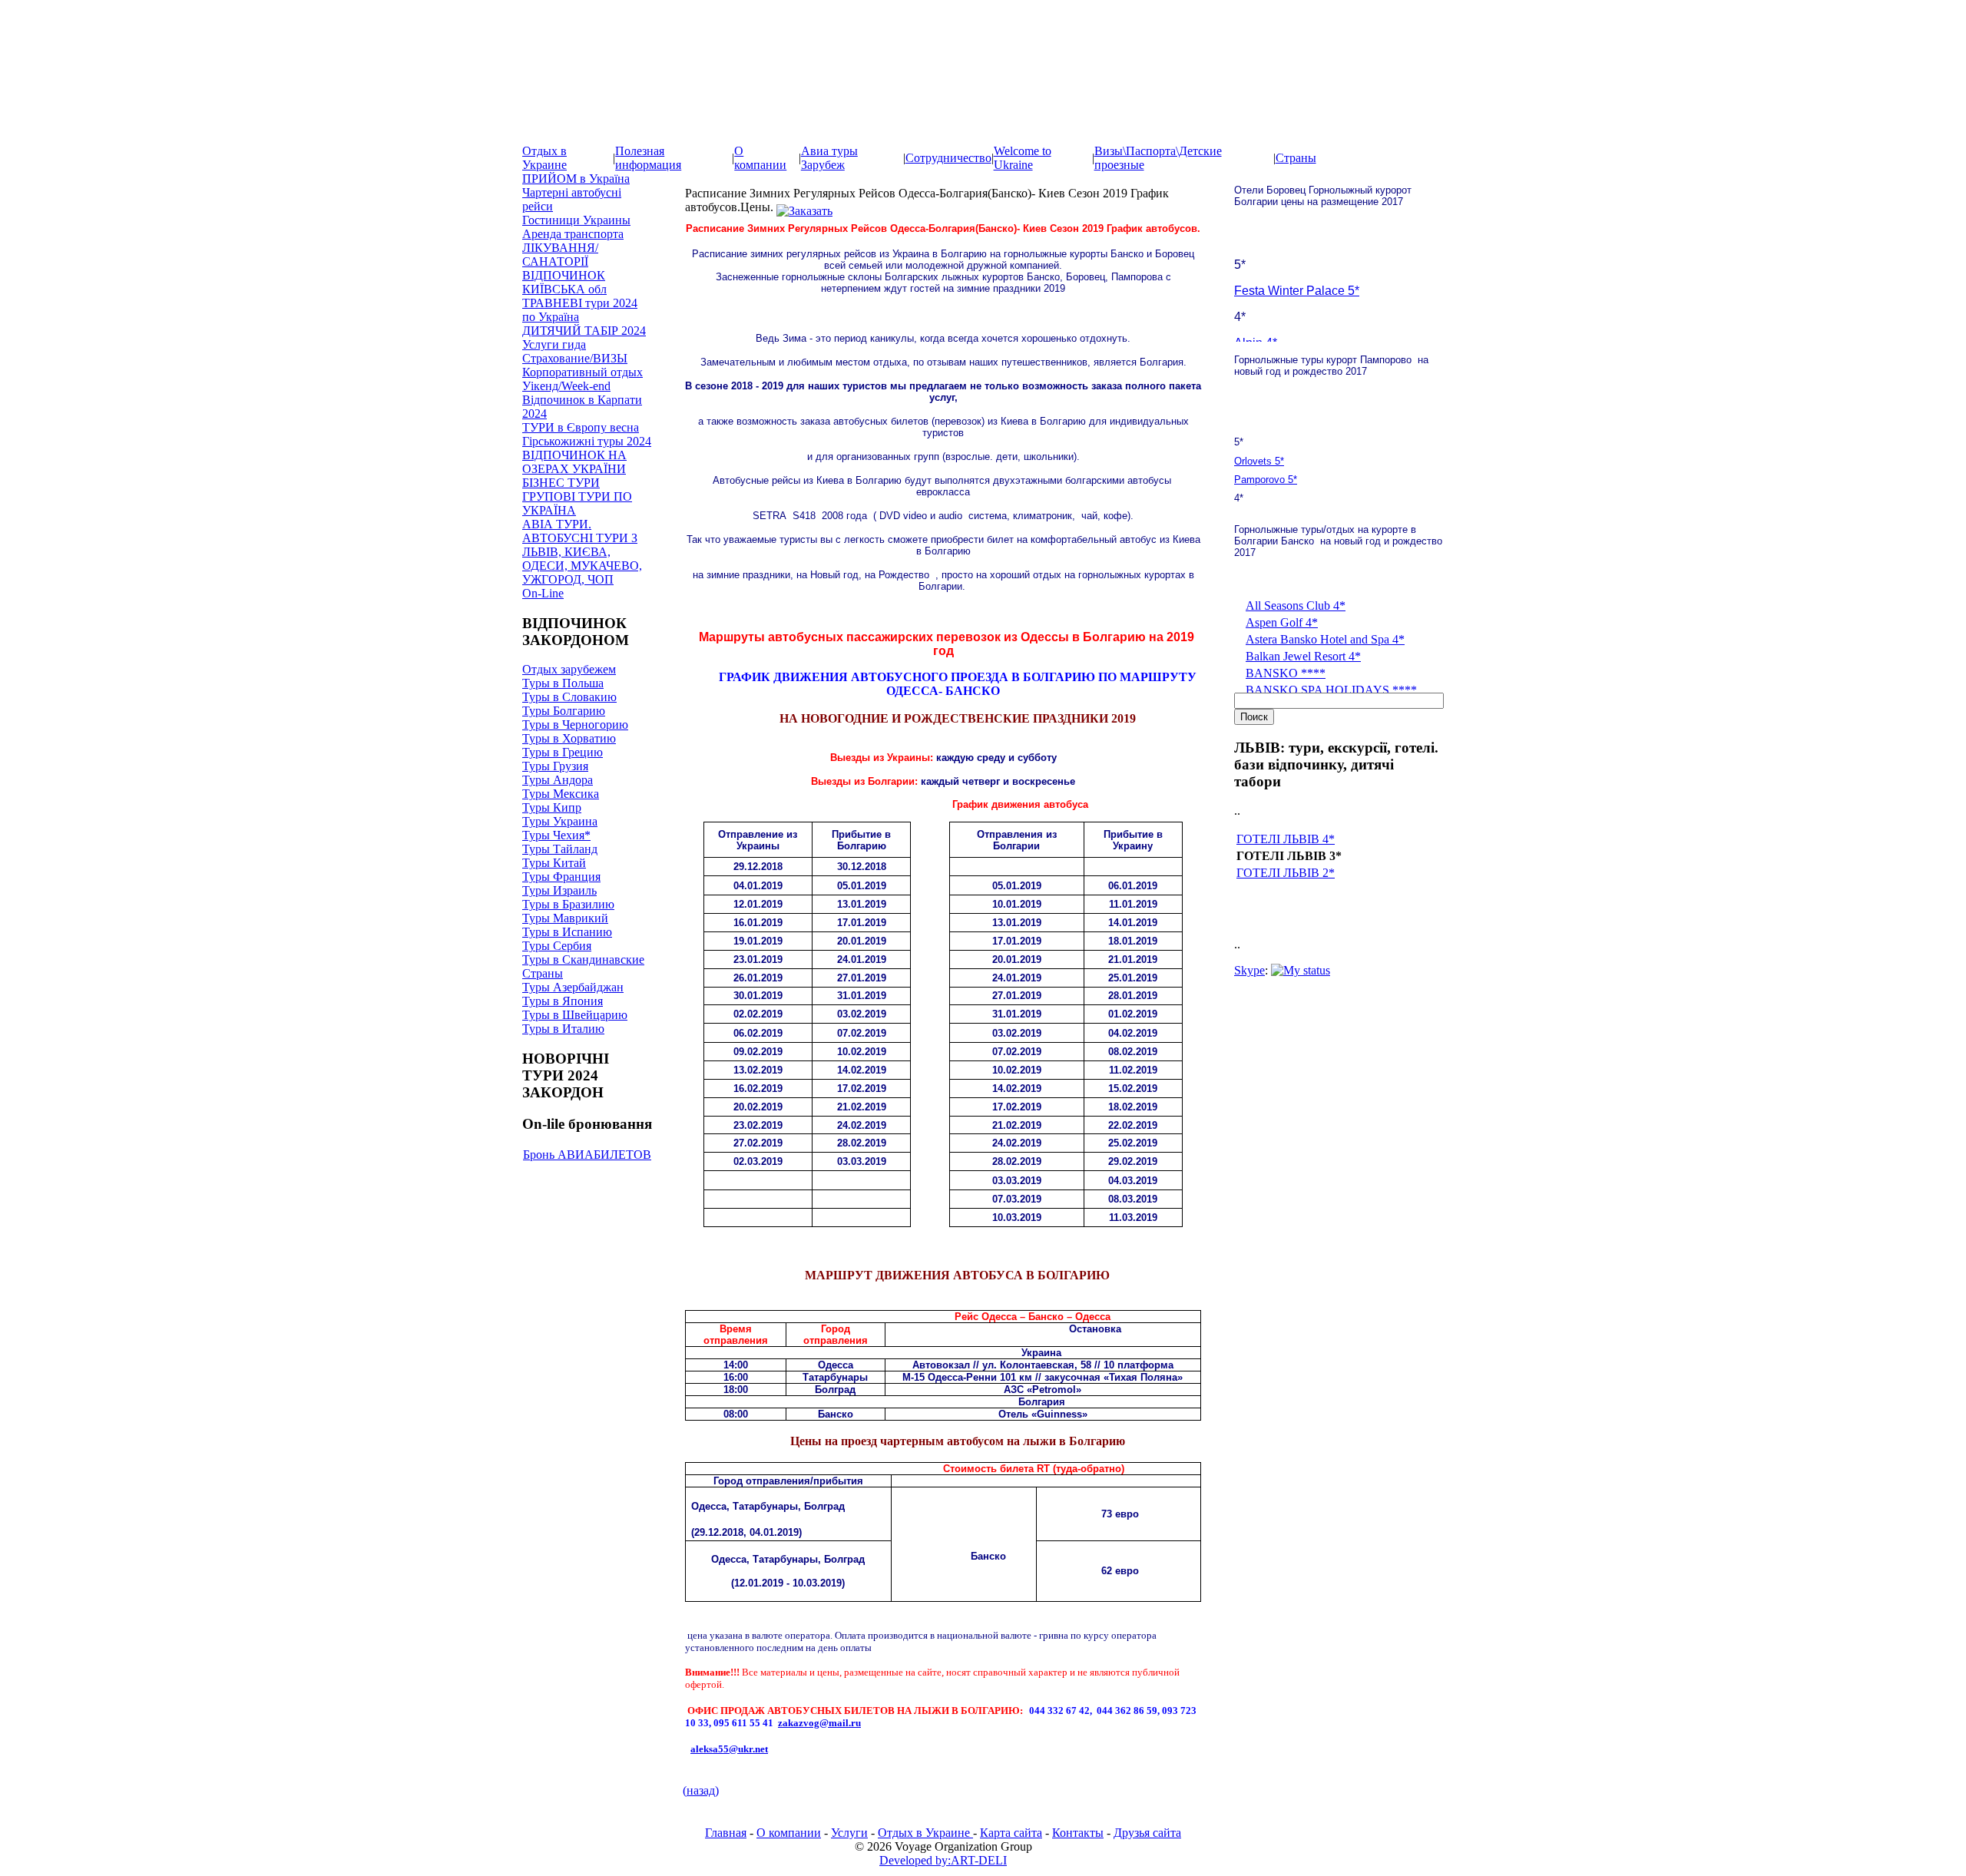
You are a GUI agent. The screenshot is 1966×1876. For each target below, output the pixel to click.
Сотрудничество (948, 158)
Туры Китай (554, 863)
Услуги (849, 1833)
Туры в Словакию (569, 697)
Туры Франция (561, 877)
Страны (1296, 158)
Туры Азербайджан (573, 987)
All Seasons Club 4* (1296, 605)
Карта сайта (1011, 1833)
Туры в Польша (563, 683)
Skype (1249, 970)
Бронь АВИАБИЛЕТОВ (587, 1155)
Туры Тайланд (560, 849)
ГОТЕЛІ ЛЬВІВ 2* (1286, 873)
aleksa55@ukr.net (729, 1749)
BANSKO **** (1286, 673)
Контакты (1078, 1833)
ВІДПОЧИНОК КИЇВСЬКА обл (564, 282)
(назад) (701, 1790)
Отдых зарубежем (569, 669)
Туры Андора (558, 780)
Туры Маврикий (565, 918)
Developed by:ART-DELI (943, 1860)
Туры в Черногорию (575, 725)
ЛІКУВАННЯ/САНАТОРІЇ (560, 255)
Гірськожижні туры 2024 (587, 441)
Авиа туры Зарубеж (829, 158)
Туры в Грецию (563, 752)
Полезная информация (648, 158)
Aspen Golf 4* (1282, 622)
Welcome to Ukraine (1023, 158)
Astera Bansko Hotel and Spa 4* (1325, 639)
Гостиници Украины (576, 220)
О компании (760, 158)
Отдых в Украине (544, 158)
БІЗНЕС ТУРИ (561, 483)
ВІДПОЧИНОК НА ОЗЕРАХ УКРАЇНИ (574, 462)
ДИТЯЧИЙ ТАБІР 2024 (584, 331)
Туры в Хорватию (569, 738)
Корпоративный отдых (583, 372)
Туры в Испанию (567, 932)
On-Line (543, 593)
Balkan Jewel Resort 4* (1303, 656)
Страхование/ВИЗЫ (575, 358)
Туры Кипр (552, 807)
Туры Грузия (555, 766)
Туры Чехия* (556, 835)
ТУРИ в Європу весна (581, 427)
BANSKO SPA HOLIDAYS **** (1331, 690)
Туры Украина (560, 821)
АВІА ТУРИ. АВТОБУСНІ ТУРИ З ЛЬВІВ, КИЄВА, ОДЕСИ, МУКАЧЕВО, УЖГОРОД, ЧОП (582, 552)
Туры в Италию (563, 1029)
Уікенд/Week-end (566, 386)
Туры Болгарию (564, 711)
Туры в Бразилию (568, 904)
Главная (726, 1833)
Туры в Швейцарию (575, 1015)
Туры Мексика (561, 794)
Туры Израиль (559, 890)
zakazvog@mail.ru (819, 1723)
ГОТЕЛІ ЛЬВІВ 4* (1286, 839)
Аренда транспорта (573, 234)
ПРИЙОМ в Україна (576, 179)
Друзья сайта (1147, 1833)
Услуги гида (554, 344)
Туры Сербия (557, 946)
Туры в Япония (563, 1001)
